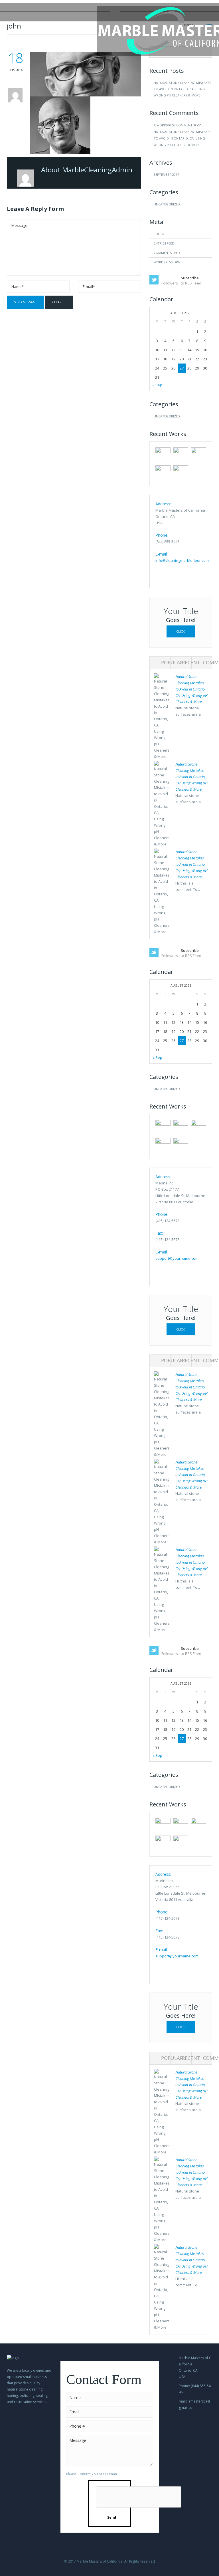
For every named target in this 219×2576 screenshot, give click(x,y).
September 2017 (166, 174)
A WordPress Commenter (175, 125)
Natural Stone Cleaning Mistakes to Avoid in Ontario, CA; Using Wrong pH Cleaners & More (182, 89)
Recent (191, 662)
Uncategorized (167, 204)
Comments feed (167, 253)
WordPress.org (167, 262)
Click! (181, 631)
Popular (172, 662)
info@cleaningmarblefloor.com (182, 560)
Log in (159, 234)
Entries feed (164, 243)
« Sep (157, 385)
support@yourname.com (177, 1258)
